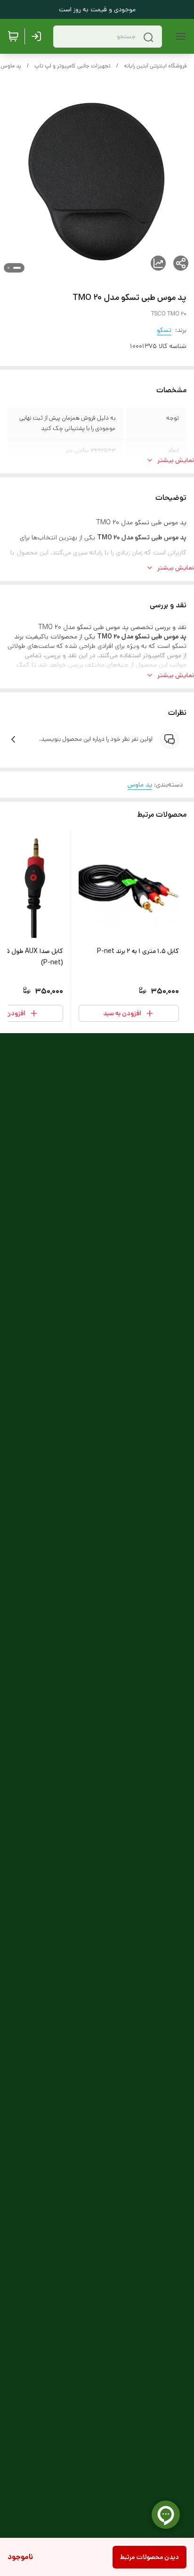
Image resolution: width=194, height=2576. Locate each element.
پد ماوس (11, 66)
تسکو (164, 330)
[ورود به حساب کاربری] (38, 36)
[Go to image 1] (17, 268)
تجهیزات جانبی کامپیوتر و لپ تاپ (73, 66)
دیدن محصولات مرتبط (150, 2557)
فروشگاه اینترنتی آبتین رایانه (155, 66)
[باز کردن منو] (179, 36)
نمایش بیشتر (176, 460)
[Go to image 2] (8, 268)
